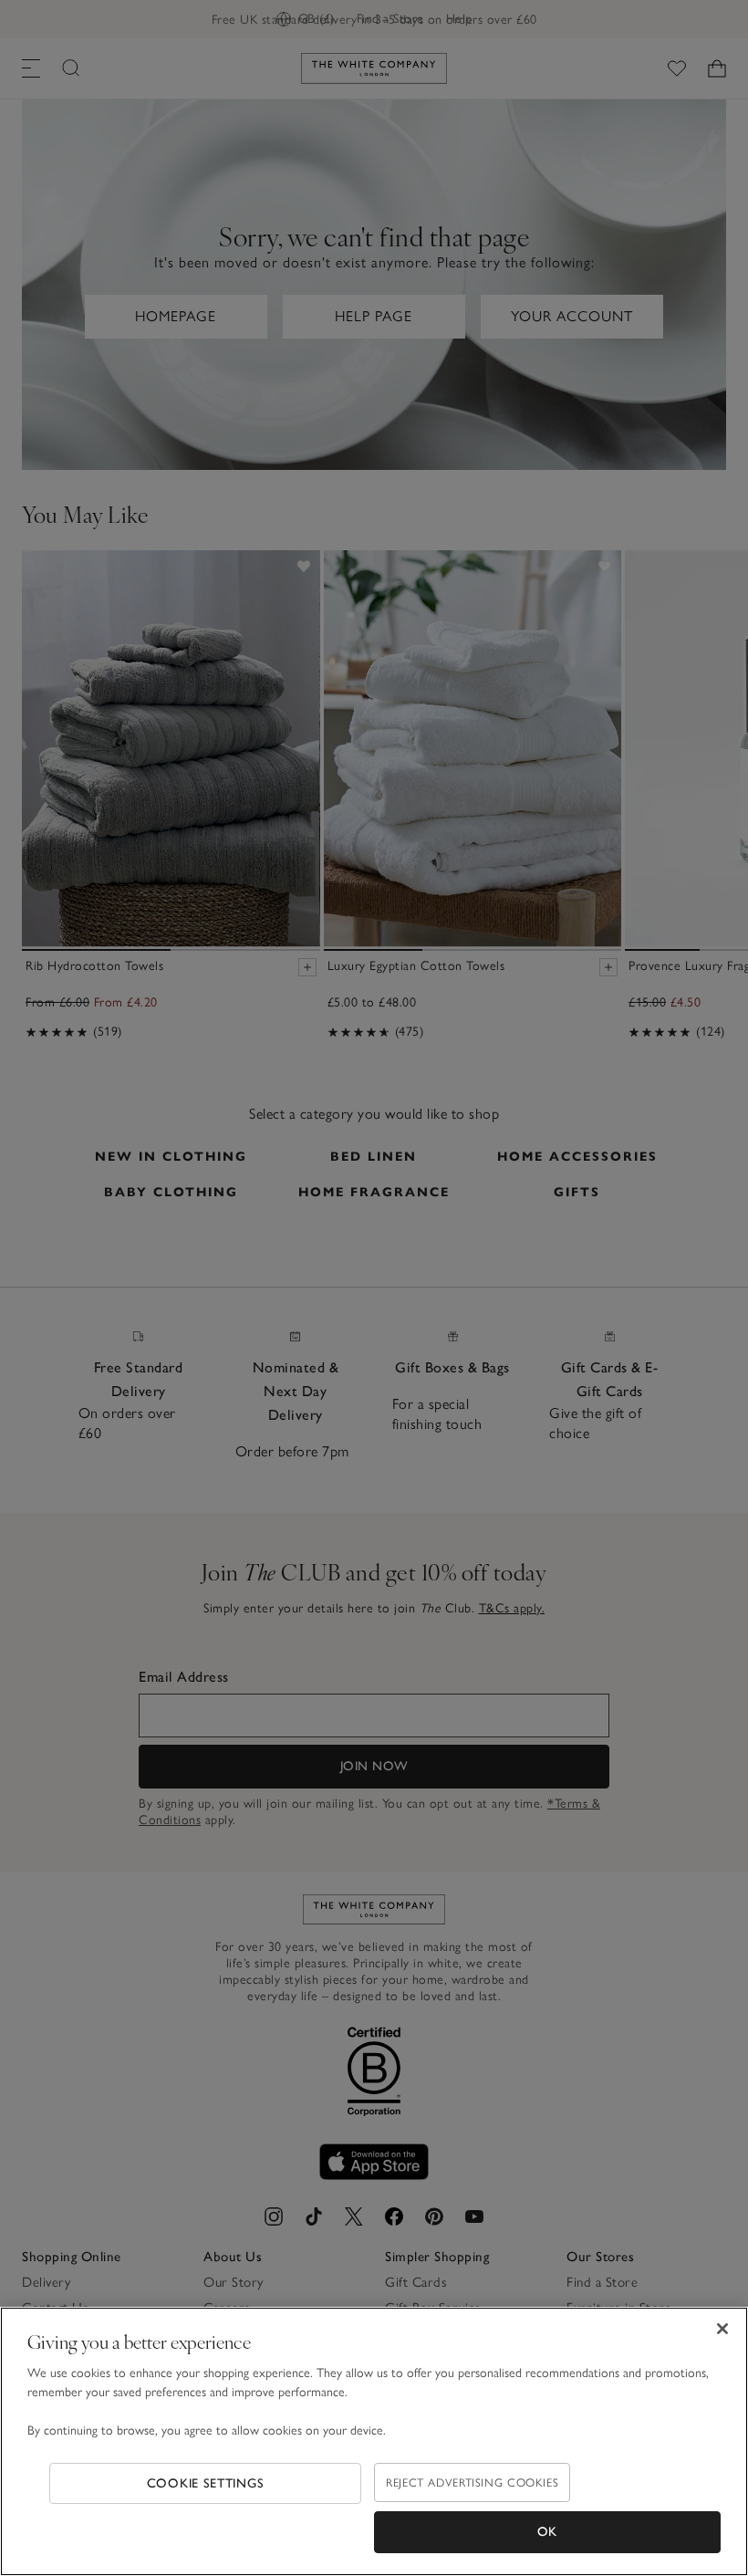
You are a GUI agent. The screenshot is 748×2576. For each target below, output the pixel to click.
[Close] (722, 2329)
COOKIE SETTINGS (206, 2483)
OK (547, 2532)
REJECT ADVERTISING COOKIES (472, 2482)
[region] (374, 2441)
